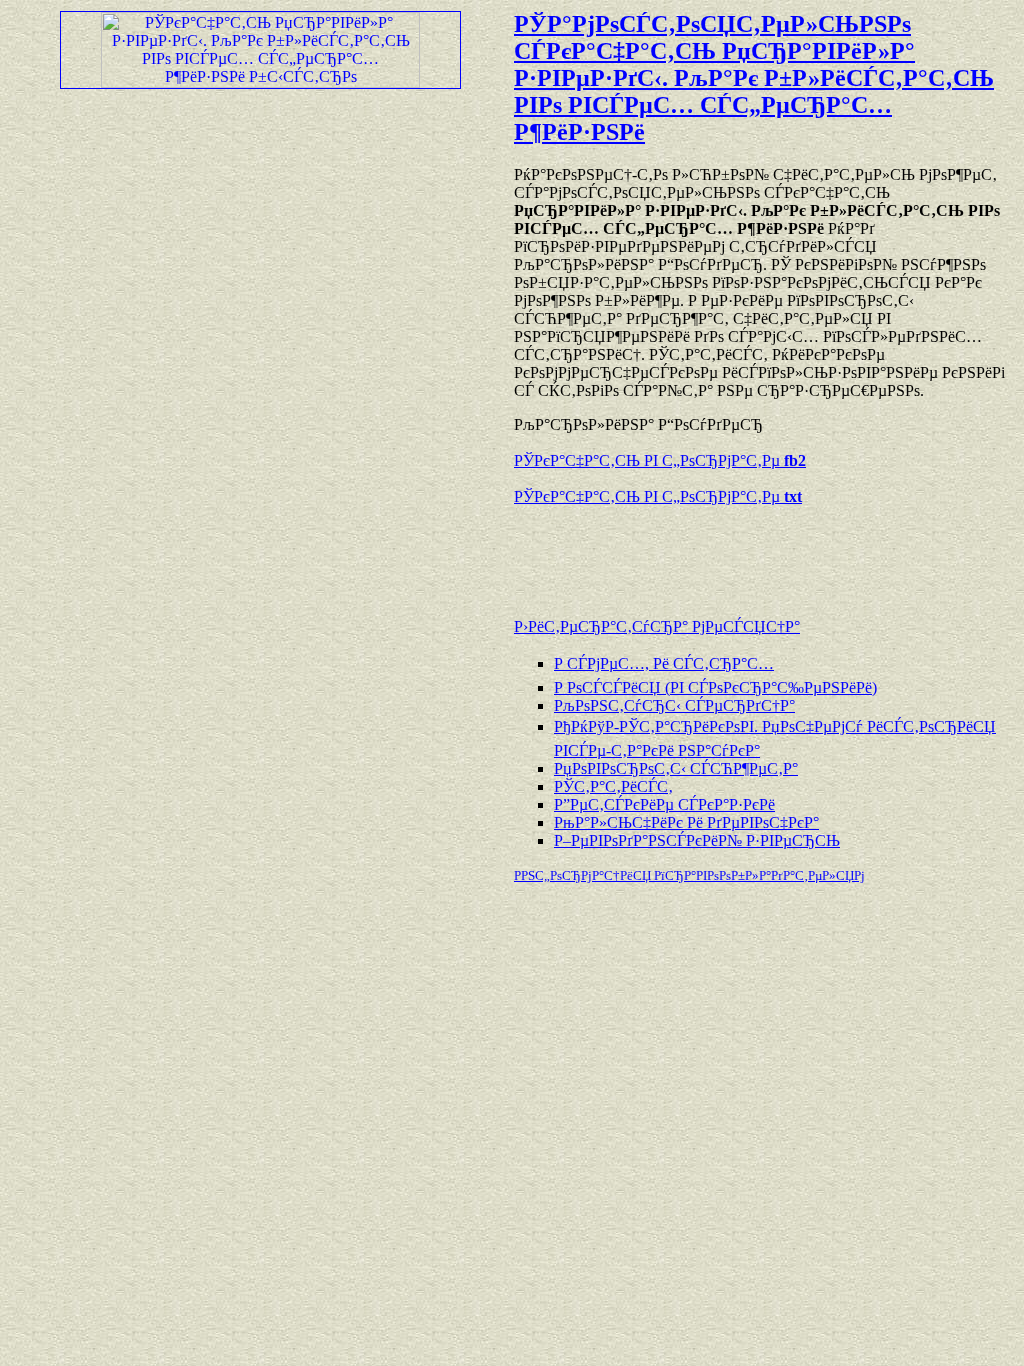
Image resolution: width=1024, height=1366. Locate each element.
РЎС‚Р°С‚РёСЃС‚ (613, 786)
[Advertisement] (748, 552)
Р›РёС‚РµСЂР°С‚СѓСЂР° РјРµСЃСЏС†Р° (657, 626)
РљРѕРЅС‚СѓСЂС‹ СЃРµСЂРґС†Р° (674, 705)
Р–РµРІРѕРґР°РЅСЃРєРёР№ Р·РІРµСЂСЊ (697, 840)
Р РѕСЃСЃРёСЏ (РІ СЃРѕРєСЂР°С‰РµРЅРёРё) (715, 687)
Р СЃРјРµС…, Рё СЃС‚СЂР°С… (664, 663)
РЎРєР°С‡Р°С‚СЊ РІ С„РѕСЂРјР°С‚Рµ (660, 460)
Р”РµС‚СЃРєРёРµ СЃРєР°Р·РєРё (664, 804)
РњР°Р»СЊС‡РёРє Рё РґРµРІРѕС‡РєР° (686, 822)
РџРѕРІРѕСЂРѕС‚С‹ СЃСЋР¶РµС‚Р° (676, 768)
